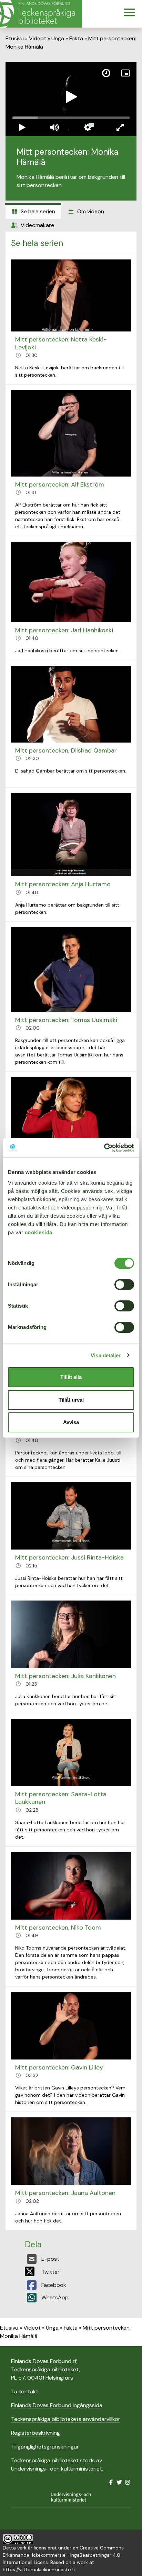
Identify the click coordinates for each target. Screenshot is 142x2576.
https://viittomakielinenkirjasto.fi (39, 2569)
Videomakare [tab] (37, 225)
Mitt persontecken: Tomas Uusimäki (66, 1020)
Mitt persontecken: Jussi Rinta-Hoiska (69, 1557)
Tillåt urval (71, 1400)
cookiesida (39, 1232)
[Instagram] (128, 2482)
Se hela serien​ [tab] (37, 211)
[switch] (124, 1285)
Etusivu (15, 38)
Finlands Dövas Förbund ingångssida (57, 2405)
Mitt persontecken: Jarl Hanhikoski (64, 630)
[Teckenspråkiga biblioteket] (41, 14)
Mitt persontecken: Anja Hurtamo (63, 884)
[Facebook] (111, 2482)
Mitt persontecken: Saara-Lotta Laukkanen (61, 1798)
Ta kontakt (25, 2391)
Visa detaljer (106, 1355)
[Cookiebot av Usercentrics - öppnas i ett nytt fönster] (104, 1148)
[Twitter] (119, 2482)
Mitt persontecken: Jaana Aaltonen (65, 2193)
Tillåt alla (71, 1377)
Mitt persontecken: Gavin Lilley (59, 2067)
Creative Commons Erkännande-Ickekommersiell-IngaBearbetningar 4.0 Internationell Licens (63, 2555)
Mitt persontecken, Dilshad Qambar (66, 750)
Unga (58, 38)
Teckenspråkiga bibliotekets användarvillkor (66, 2419)
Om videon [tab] (90, 211)
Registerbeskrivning (35, 2433)
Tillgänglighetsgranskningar (45, 2447)
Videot (38, 38)
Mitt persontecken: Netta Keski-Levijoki (61, 343)
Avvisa (71, 1422)
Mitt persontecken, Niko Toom (58, 1928)
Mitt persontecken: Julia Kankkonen (65, 1676)
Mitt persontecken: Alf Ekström (60, 484)
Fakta (76, 38)
